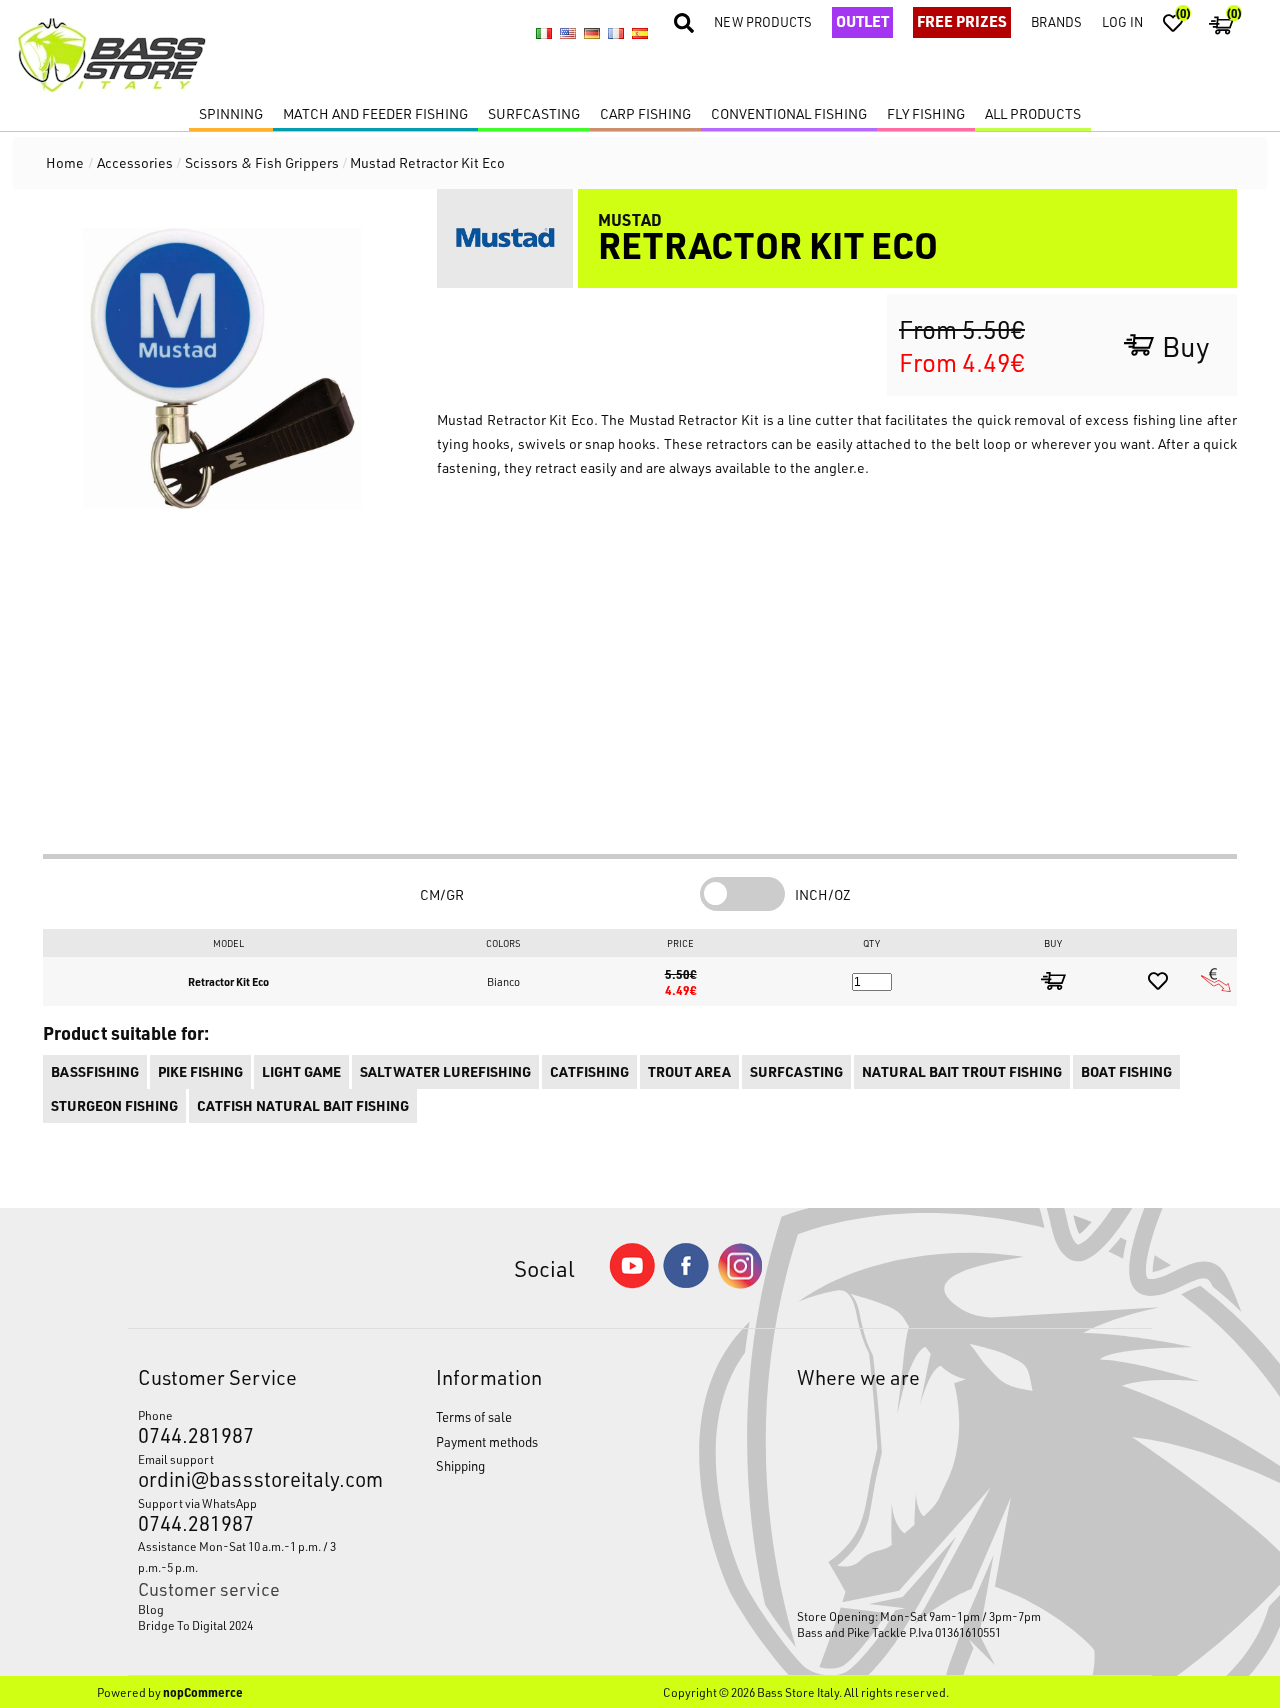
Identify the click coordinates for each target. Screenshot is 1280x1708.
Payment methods (487, 1441)
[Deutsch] (592, 34)
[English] (568, 34)
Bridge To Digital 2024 (195, 1625)
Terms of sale (474, 1416)
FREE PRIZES (962, 21)
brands (1056, 21)
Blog (151, 1609)
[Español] (640, 34)
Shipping (460, 1465)
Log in (1122, 21)
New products (763, 21)
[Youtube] (632, 1283)
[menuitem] (248, 1609)
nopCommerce (203, 1692)
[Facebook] (686, 1282)
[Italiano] (544, 34)
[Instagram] (740, 1283)
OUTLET (862, 21)
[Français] (616, 34)
